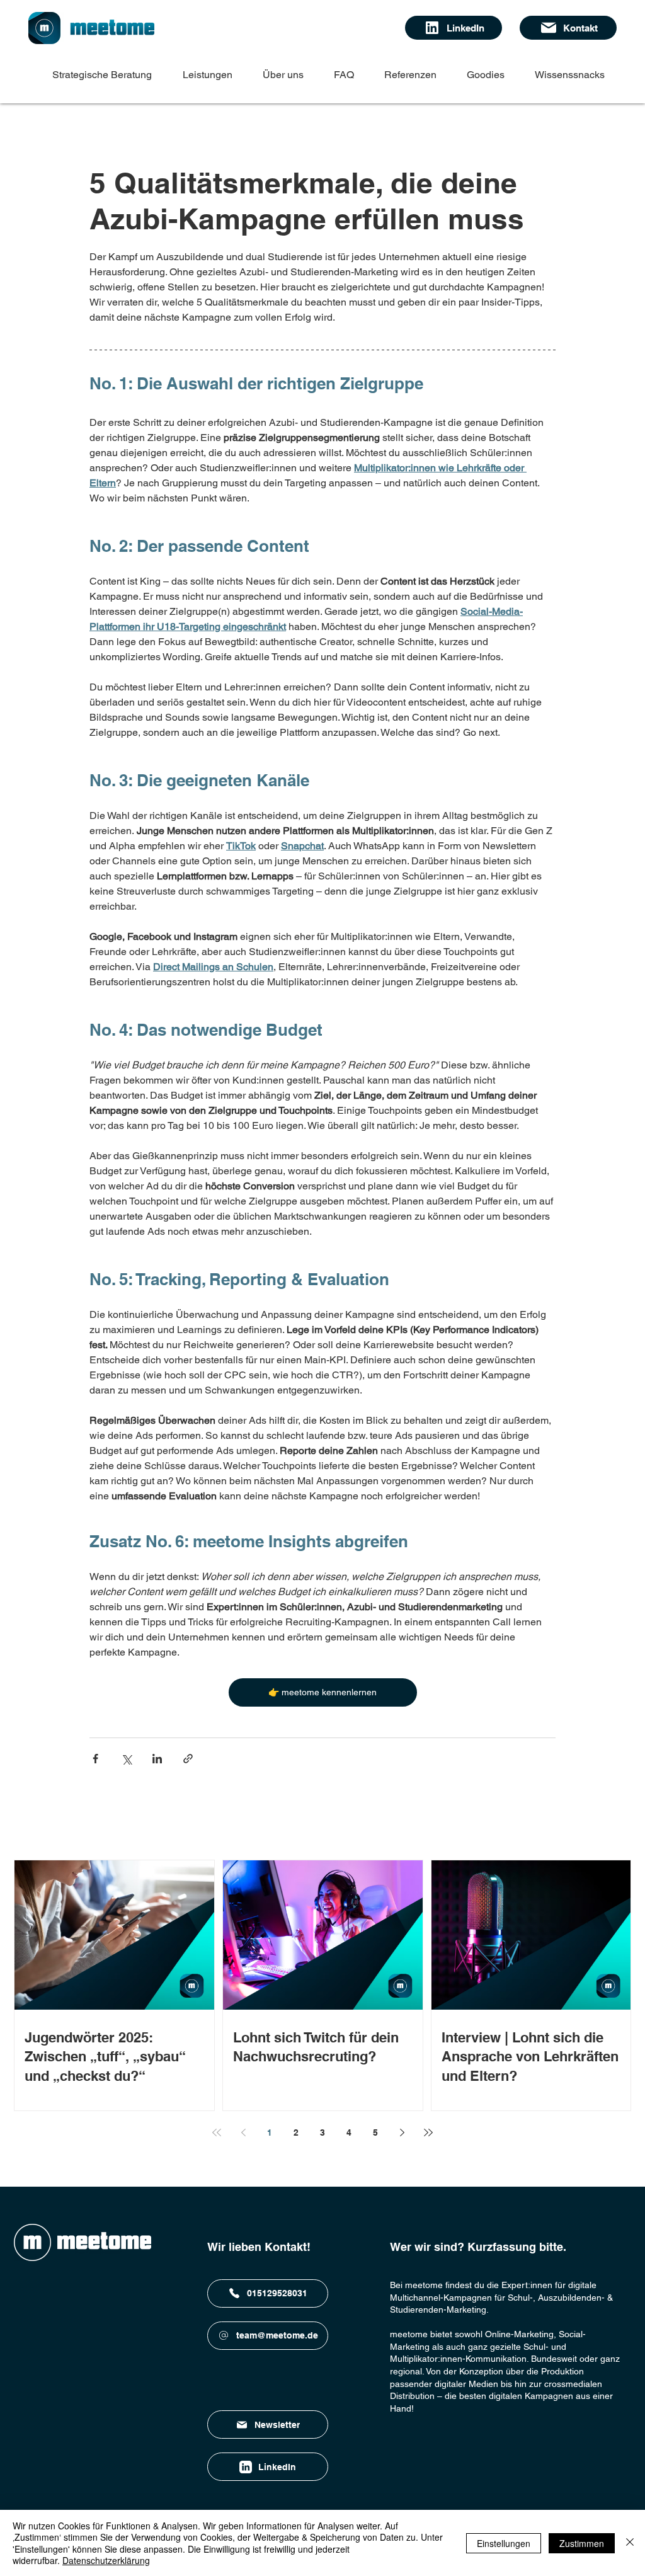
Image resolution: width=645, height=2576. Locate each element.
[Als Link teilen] (188, 1759)
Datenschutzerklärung (106, 2560)
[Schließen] (630, 2543)
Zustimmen (582, 2543)
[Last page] (428, 2132)
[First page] (217, 2132)
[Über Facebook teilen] (95, 1759)
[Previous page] (243, 2132)
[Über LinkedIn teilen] (157, 1759)
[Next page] (402, 2132)
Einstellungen (504, 2543)
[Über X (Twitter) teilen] (126, 1759)
